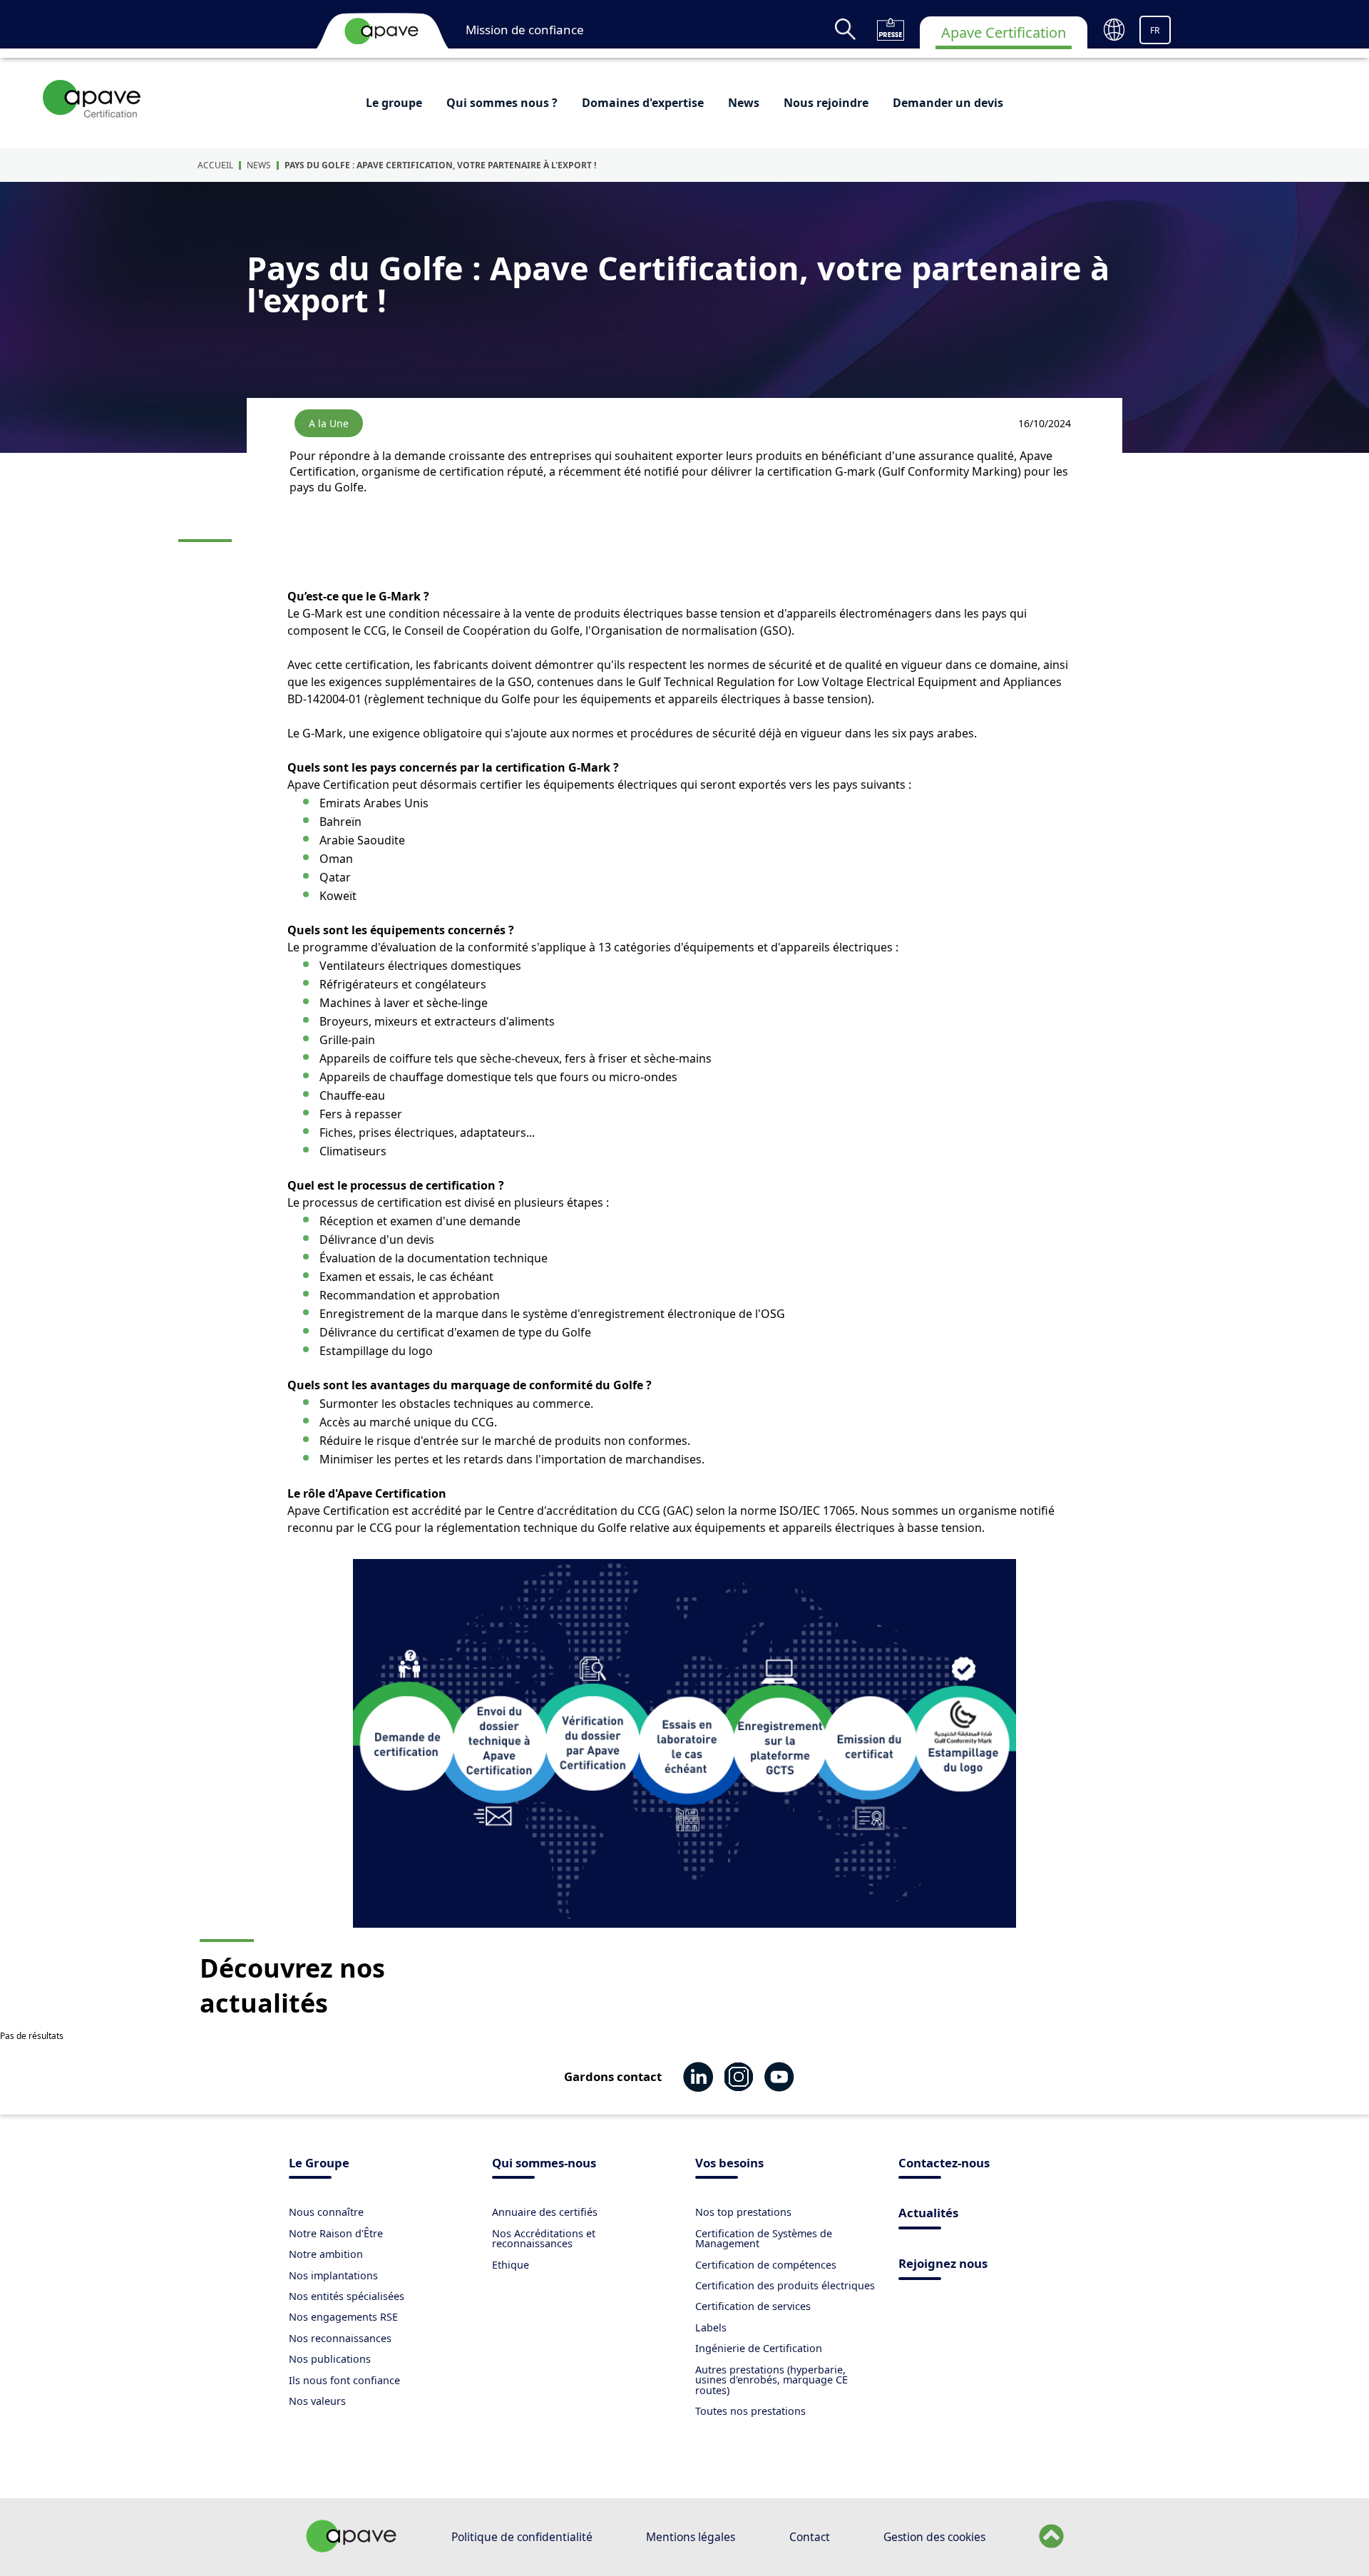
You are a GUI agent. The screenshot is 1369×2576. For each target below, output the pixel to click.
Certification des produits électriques (785, 2285)
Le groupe (394, 103)
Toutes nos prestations (750, 2411)
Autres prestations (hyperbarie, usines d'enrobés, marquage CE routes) (771, 2380)
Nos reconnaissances (340, 2338)
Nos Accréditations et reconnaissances (544, 2238)
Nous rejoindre (826, 103)
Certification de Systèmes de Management (764, 2238)
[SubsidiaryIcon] (92, 98)
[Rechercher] (845, 29)
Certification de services (753, 2306)
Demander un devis (948, 103)
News (744, 103)
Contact (810, 2537)
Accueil (215, 165)
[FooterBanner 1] (352, 2548)
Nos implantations (333, 2275)
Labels (711, 2327)
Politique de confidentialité (522, 2537)
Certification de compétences (766, 2265)
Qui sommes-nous (544, 2164)
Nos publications (330, 2359)
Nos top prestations (743, 2212)
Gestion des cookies (934, 2537)
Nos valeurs (317, 2401)
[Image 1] (684, 1743)
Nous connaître (326, 2212)
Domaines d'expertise (643, 103)
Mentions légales (691, 2537)
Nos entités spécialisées (347, 2296)
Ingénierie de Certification (759, 2348)
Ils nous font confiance (344, 2380)
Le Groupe (319, 2164)
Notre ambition (326, 2254)
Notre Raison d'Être (336, 2233)
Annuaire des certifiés (545, 2212)
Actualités (928, 2214)
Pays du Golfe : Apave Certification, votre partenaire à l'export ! (440, 165)
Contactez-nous (944, 2164)
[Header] (381, 31)
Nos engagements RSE (343, 2317)
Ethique (511, 2265)
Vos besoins (729, 2164)
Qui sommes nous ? (502, 103)
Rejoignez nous (943, 2265)
